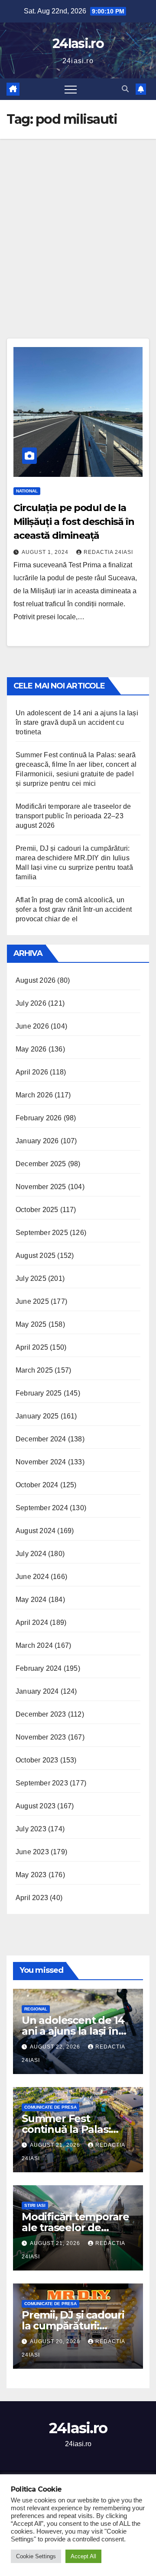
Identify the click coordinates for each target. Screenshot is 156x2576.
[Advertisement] (78, 221)
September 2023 (42, 1783)
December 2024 (41, 1439)
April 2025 (32, 1347)
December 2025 (41, 1164)
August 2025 (36, 1256)
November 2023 (41, 1737)
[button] (125, 89)
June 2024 (32, 1577)
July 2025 (31, 1278)
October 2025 (37, 1210)
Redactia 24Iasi (108, 552)
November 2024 (41, 1462)
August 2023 (36, 1806)
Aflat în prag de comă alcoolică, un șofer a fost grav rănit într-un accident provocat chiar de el (74, 909)
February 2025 (39, 1393)
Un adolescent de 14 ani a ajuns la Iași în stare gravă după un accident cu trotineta (77, 722)
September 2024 (42, 1508)
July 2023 (31, 1829)
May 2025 (31, 1324)
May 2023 (31, 1875)
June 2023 (32, 1852)
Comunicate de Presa (50, 2107)
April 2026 (32, 1072)
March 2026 (34, 1095)
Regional (36, 2009)
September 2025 (42, 1233)
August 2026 (36, 980)
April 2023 (32, 1898)
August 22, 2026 (56, 2047)
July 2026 (31, 1003)
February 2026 (39, 1118)
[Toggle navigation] (71, 89)
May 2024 (31, 1600)
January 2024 (37, 1691)
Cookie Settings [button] (36, 2556)
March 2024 (34, 1645)
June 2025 (32, 1301)
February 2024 (39, 1668)
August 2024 (36, 1531)
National (27, 491)
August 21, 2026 (56, 2145)
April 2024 (32, 1622)
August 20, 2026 (56, 2341)
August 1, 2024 (46, 552)
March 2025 (34, 1370)
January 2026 (37, 1141)
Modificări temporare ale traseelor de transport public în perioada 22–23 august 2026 (73, 816)
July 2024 (31, 1554)
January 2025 (37, 1416)
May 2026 (31, 1049)
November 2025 (41, 1187)
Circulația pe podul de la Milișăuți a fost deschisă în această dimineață (74, 522)
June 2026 (32, 1026)
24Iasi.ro (78, 43)
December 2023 (41, 1714)
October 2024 (37, 1485)
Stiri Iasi (35, 2205)
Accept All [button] (83, 2556)
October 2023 (37, 1760)
